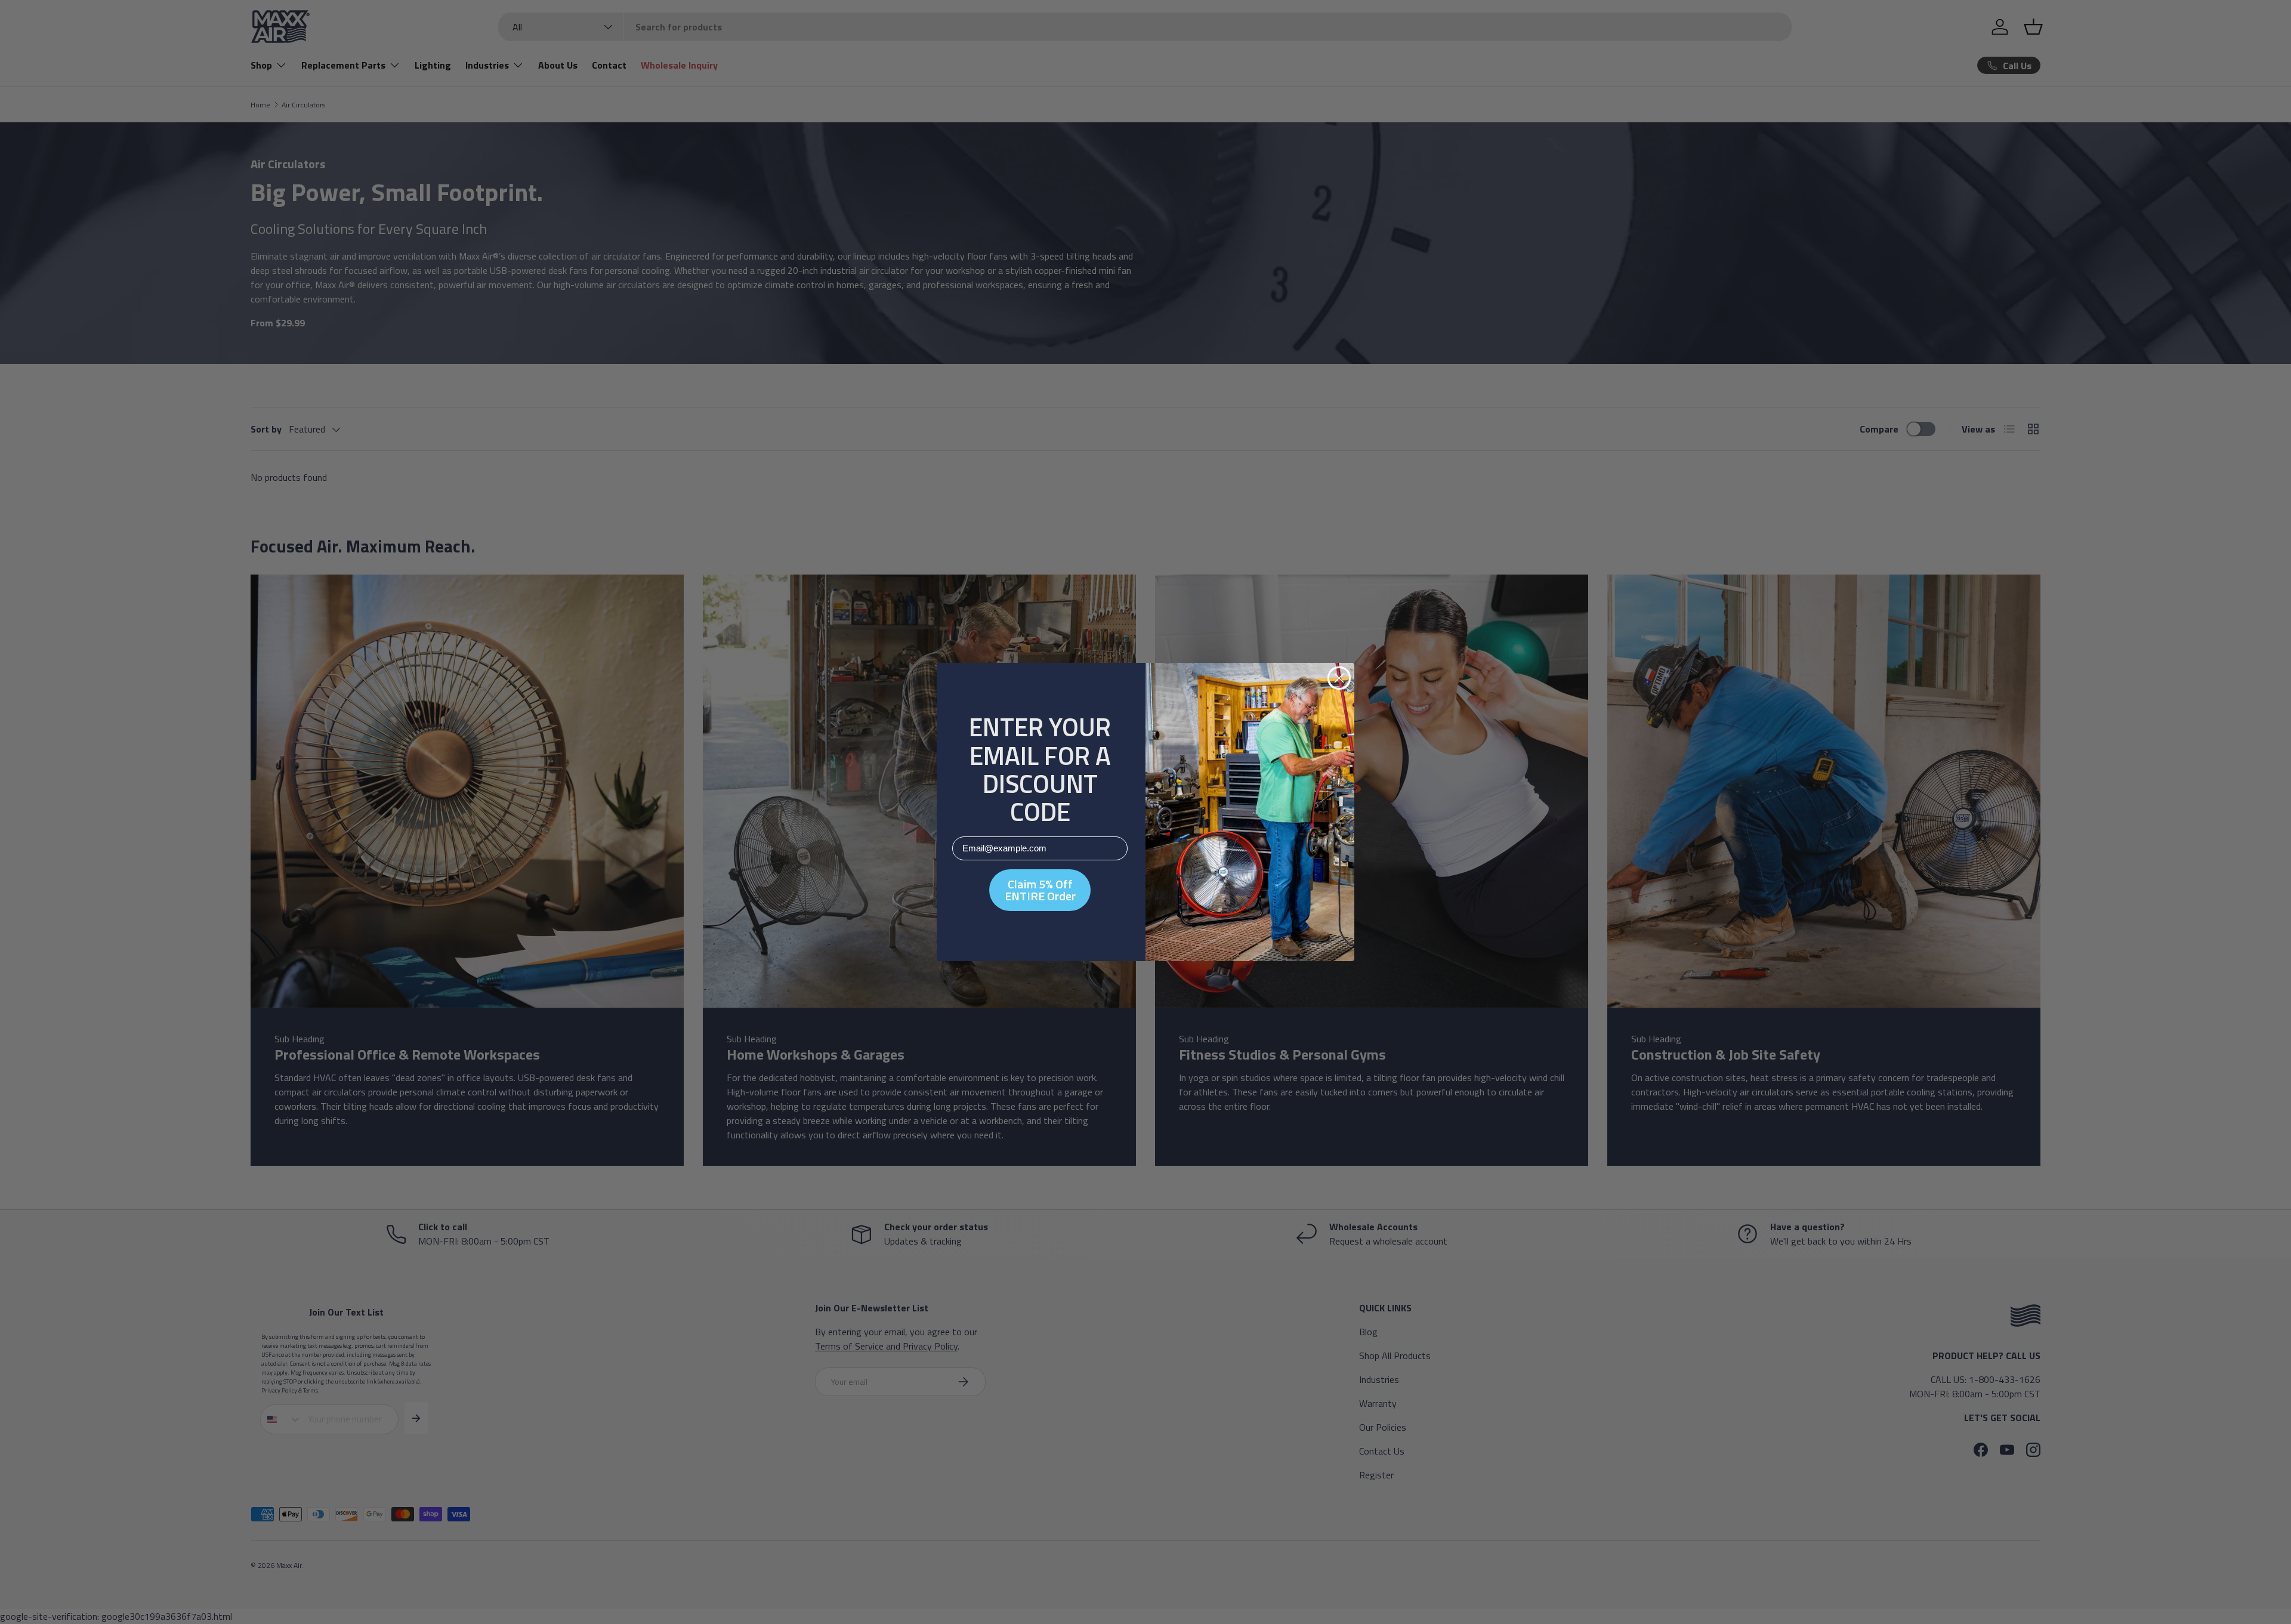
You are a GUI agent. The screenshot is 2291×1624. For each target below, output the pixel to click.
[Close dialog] (1339, 678)
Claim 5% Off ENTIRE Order (1040, 890)
